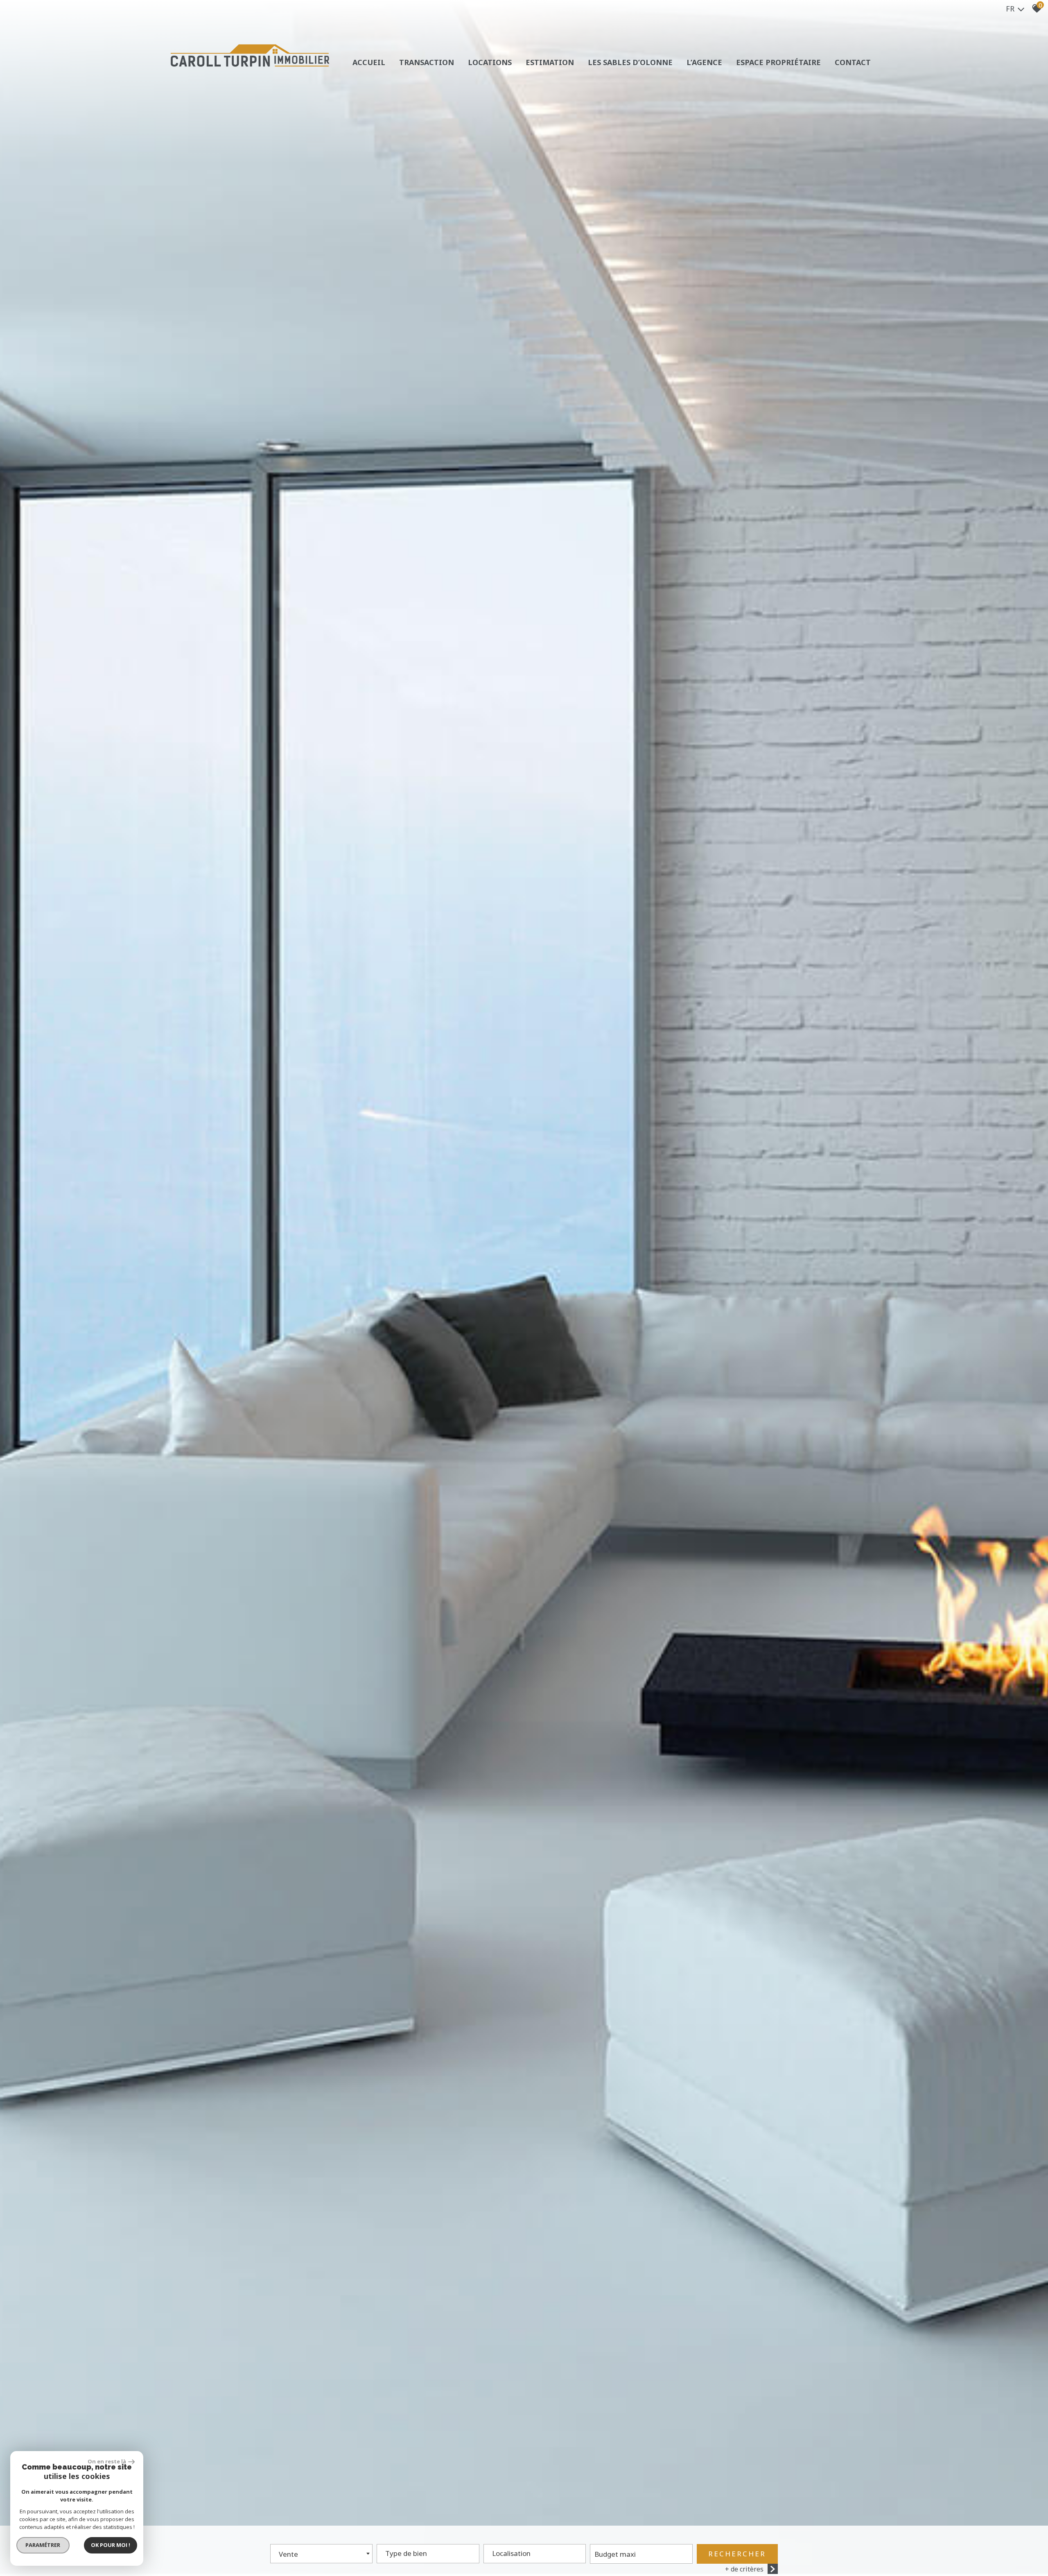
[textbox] (428, 2551)
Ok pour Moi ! (111, 2545)
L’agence (704, 62)
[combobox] (321, 2554)
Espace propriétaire (778, 62)
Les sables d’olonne (630, 62)
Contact (853, 62)
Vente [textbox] (288, 2554)
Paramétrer (43, 2545)
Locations (490, 62)
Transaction (427, 62)
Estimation (550, 62)
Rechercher (737, 2554)
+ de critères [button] (744, 2569)
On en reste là (107, 2461)
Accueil (369, 62)
